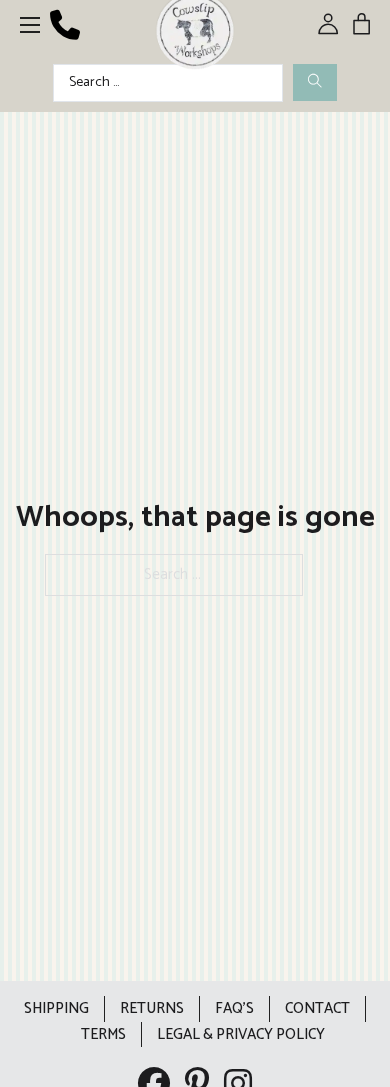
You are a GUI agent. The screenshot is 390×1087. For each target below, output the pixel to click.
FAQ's (234, 1008)
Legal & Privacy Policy (241, 1034)
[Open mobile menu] (30, 25)
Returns (152, 1008)
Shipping (56, 1008)
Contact (317, 1008)
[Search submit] (315, 82)
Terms (103, 1034)
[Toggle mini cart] (361, 23)
